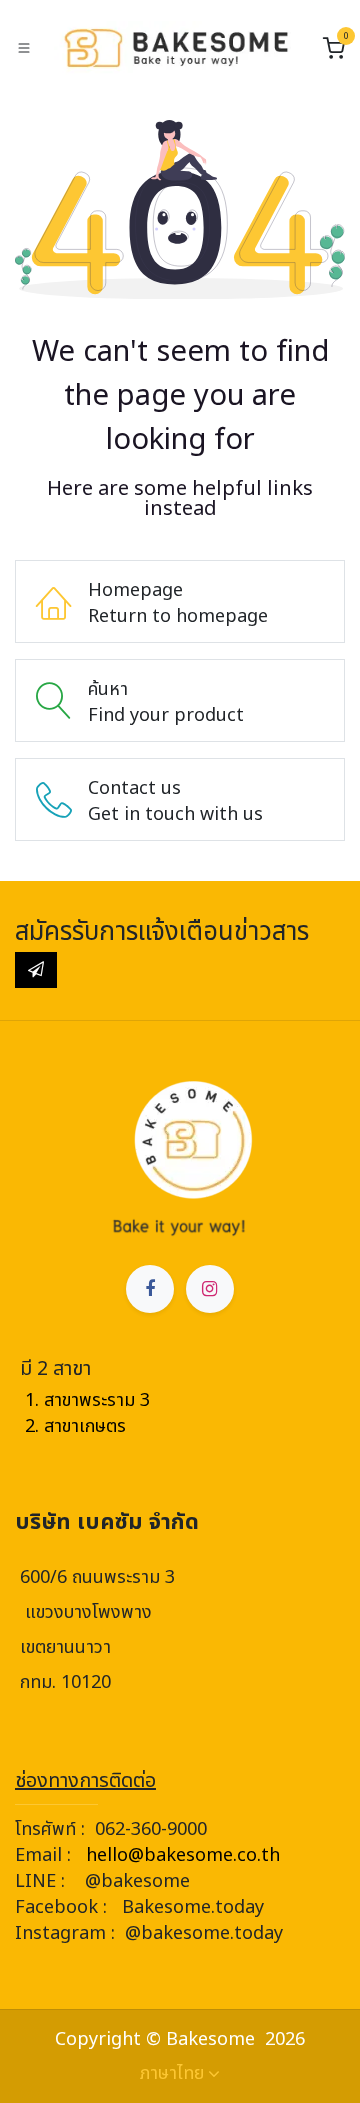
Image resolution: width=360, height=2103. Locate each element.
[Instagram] (210, 1289)
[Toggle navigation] (24, 48)
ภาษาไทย (172, 2074)
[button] (36, 970)
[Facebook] (150, 1289)
